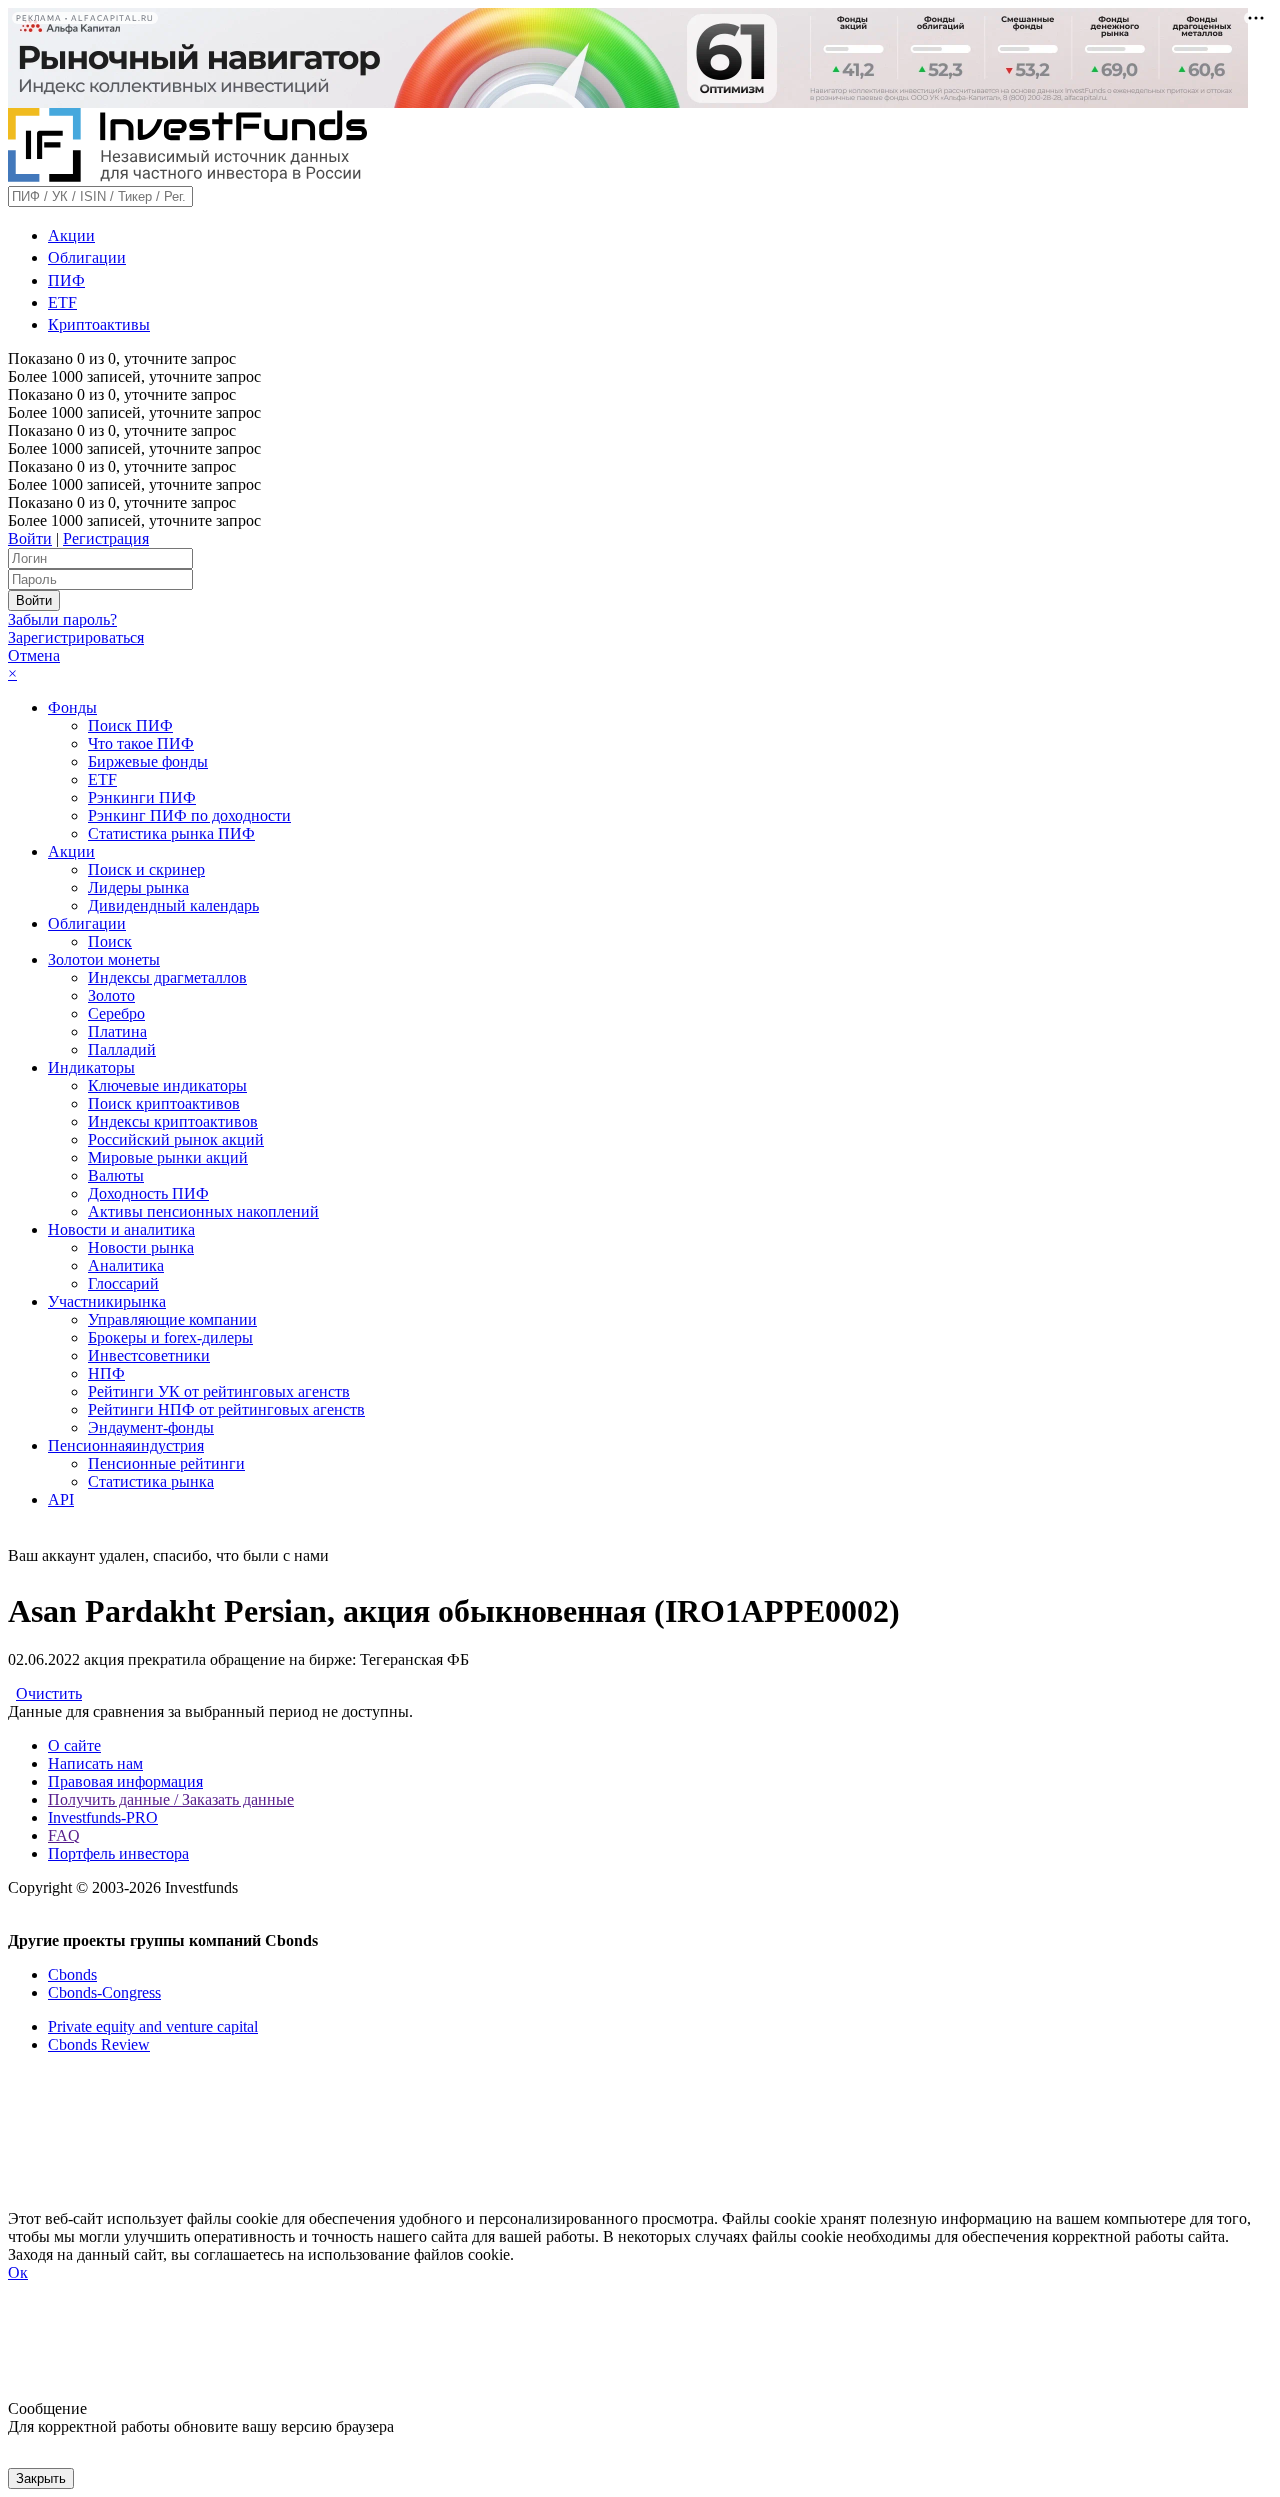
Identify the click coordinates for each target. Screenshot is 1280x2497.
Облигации (87, 257)
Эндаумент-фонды (151, 1427)
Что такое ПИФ (141, 743)
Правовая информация (125, 1781)
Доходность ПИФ (148, 1193)
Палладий (122, 1049)
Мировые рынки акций (168, 1157)
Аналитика (126, 1265)
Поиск (110, 941)
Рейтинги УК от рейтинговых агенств (219, 1391)
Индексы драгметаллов (167, 977)
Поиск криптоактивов (164, 1103)
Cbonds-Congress (104, 1992)
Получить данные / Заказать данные (171, 1799)
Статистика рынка (151, 1481)
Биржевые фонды (148, 761)
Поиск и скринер (146, 869)
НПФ (106, 1373)
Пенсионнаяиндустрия (126, 1445)
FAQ (64, 1835)
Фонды (72, 707)
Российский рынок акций (176, 1139)
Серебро (116, 1013)
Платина (117, 1031)
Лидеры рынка (138, 887)
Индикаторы (91, 1067)
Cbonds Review (99, 2044)
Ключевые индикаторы (167, 1085)
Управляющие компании (172, 1319)
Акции (71, 235)
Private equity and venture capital (153, 2026)
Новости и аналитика (121, 1229)
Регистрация (106, 538)
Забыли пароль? (62, 619)
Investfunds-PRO (103, 1817)
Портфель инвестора (118, 1853)
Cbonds (72, 1974)
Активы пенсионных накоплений (203, 1211)
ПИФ (66, 280)
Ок (18, 2272)
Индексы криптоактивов (173, 1121)
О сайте (74, 1745)
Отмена (34, 655)
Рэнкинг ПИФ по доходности (189, 815)
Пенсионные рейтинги (166, 1463)
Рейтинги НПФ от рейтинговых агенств (226, 1409)
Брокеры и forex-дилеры (170, 1337)
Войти (30, 538)
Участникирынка (107, 1301)
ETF (62, 302)
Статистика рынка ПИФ (171, 833)
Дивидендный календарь (173, 905)
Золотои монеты (104, 959)
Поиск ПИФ (130, 725)
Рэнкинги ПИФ (142, 797)
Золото (111, 995)
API (61, 1499)
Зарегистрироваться (76, 637)
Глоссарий (123, 1283)
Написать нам (95, 1763)
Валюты (116, 1175)
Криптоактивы (99, 324)
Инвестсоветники (149, 1355)
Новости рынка (141, 1247)
